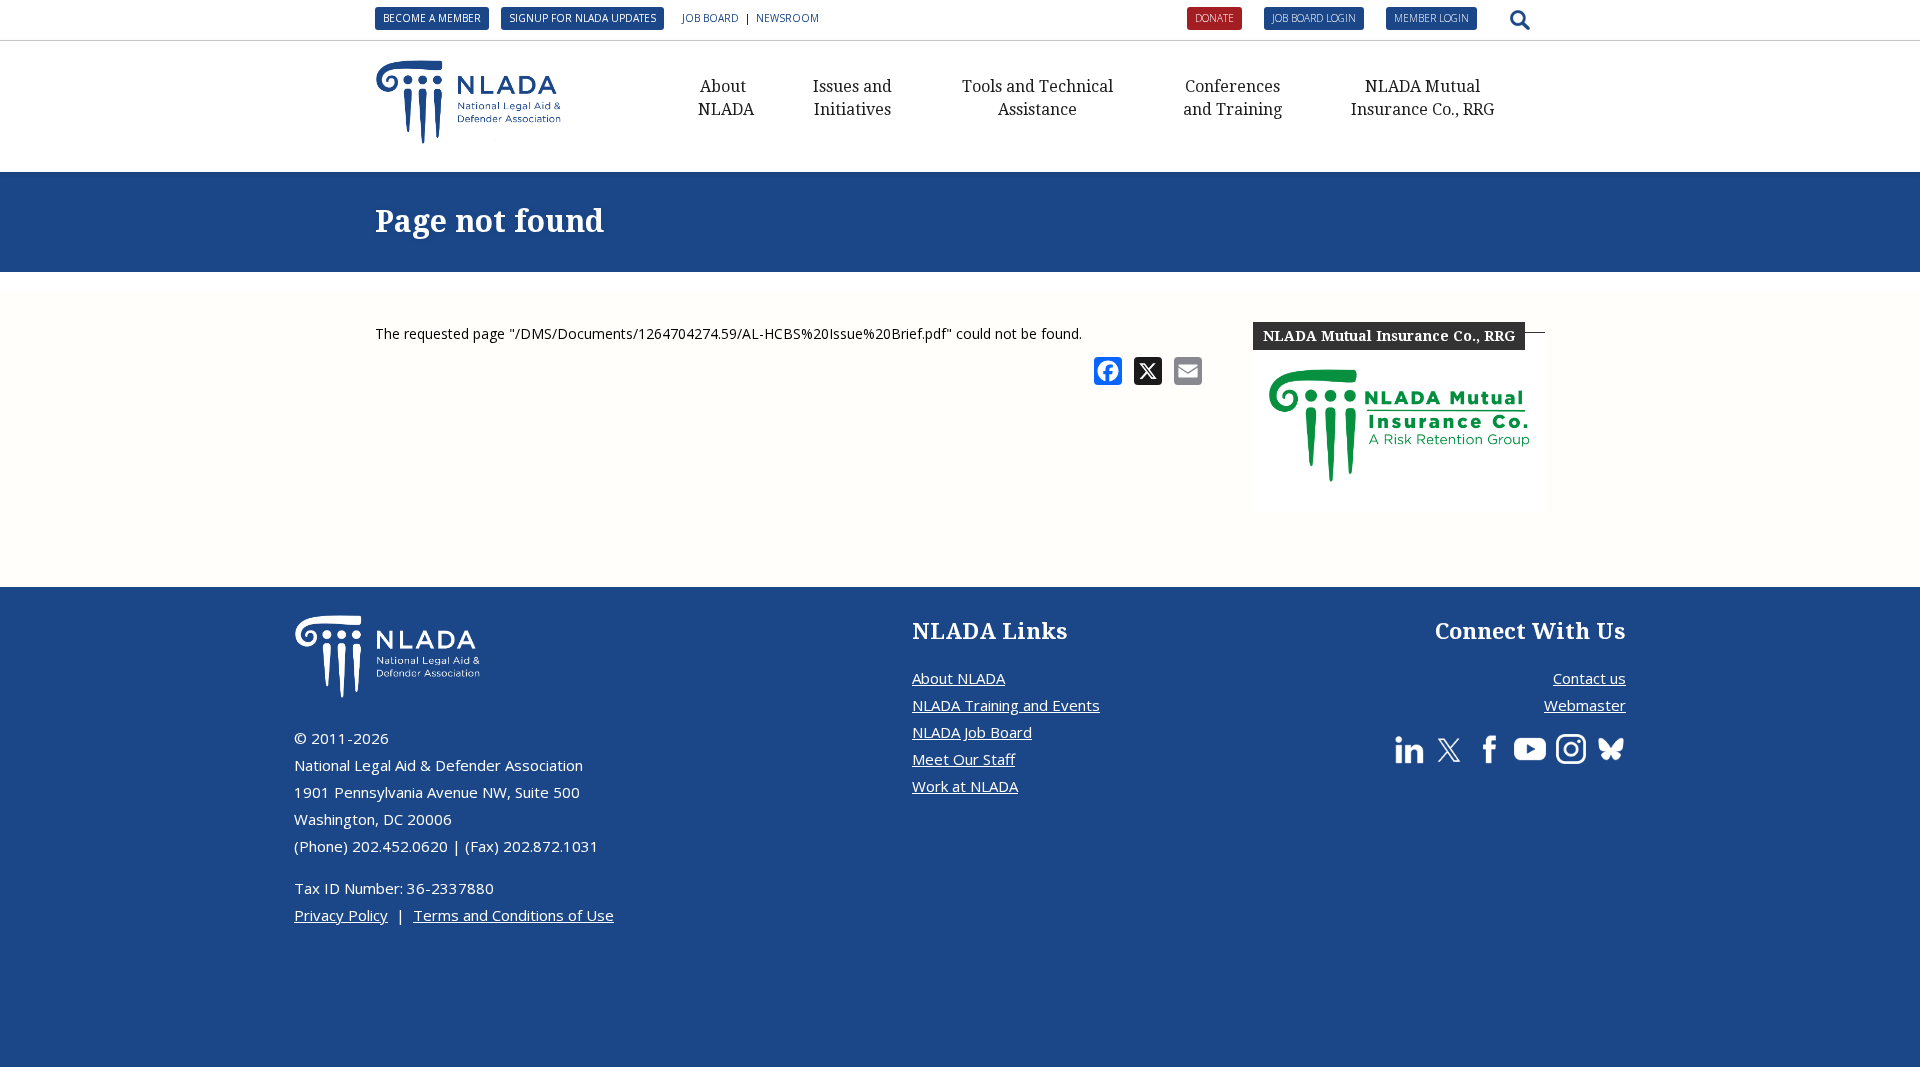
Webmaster (1585, 705)
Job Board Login (1314, 18)
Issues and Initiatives (852, 98)
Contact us (1589, 678)
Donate (1214, 18)
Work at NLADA (965, 786)
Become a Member (432, 18)
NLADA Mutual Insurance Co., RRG (1422, 98)
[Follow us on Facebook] (1489, 749)
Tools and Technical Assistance (1037, 98)
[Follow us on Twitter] (1449, 749)
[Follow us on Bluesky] (1611, 749)
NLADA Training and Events (1006, 705)
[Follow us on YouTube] (1530, 749)
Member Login (1431, 18)
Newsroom (787, 18)
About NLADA (726, 98)
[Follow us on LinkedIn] (1409, 749)
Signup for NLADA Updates (582, 18)
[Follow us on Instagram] (1571, 749)
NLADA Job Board (972, 732)
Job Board (710, 18)
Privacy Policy (341, 915)
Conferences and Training (1232, 98)
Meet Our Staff (963, 759)
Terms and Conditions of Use (513, 915)
